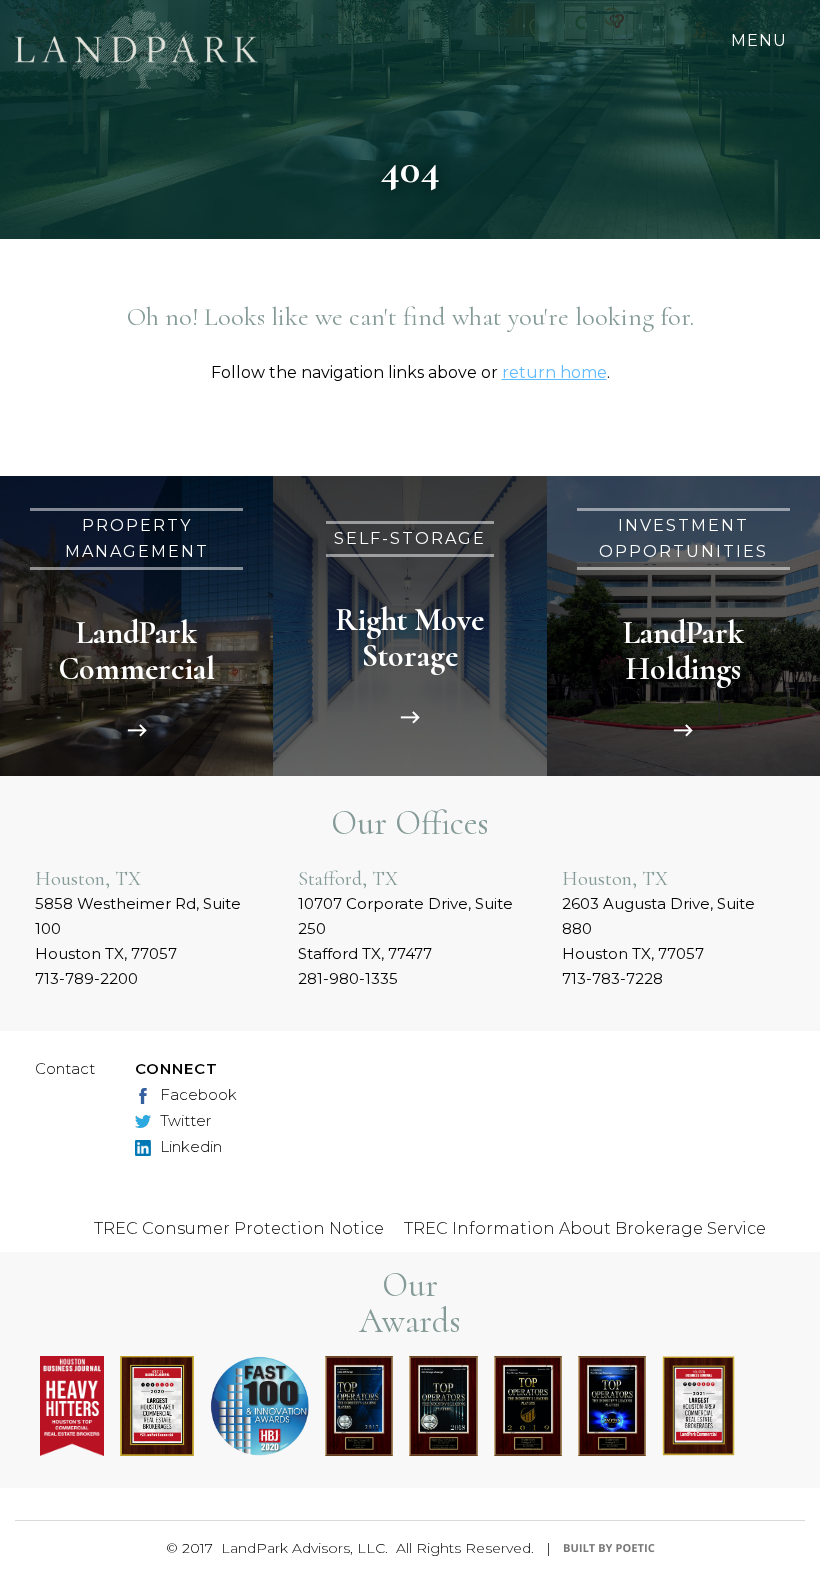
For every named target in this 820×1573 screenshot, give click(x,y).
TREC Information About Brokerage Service (585, 1228)
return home (554, 372)
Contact (65, 1068)
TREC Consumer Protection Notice (239, 1228)
